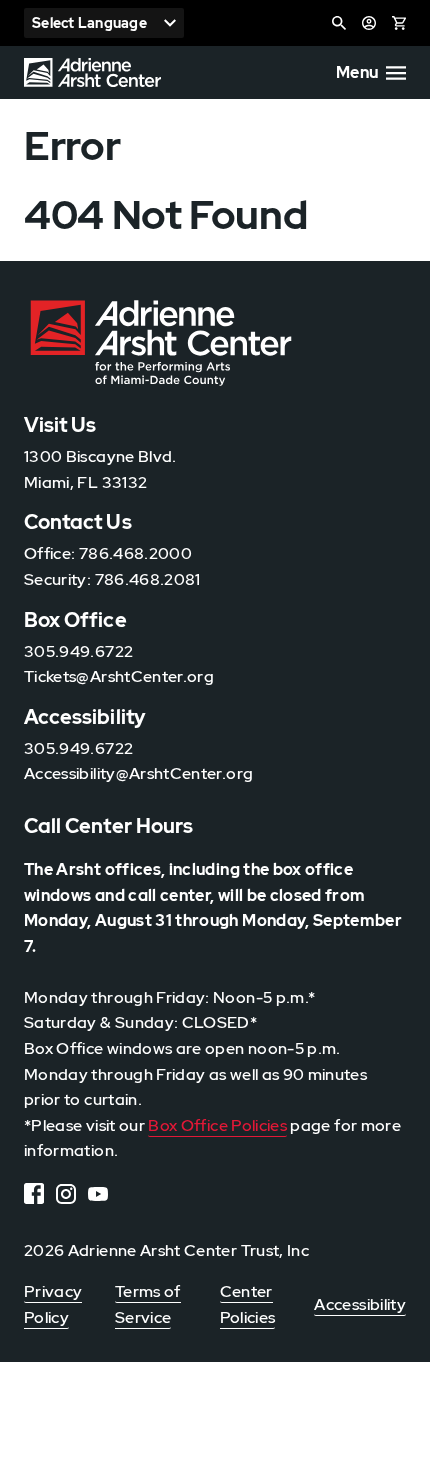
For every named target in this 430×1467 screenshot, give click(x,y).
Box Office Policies (217, 1125)
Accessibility (360, 1304)
